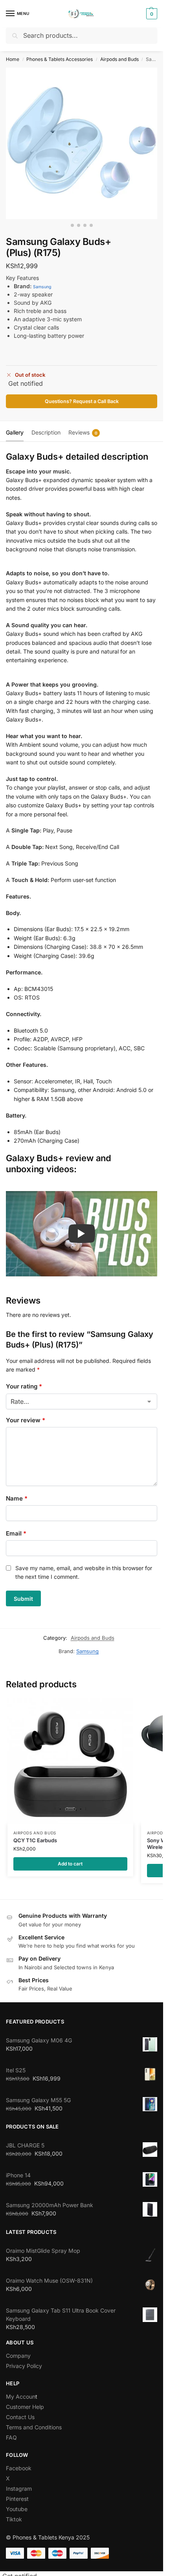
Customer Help (25, 2407)
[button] (151, 14)
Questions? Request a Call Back (82, 401)
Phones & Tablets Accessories (60, 59)
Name (17, 1498)
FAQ (11, 2437)
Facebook (19, 2468)
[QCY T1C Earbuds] (70, 1761)
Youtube (17, 2509)
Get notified (26, 383)
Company (18, 2356)
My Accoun (21, 2396)
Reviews (83, 432)
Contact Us (20, 2417)
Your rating (24, 1386)
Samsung (42, 287)
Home (13, 59)
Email (16, 1533)
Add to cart (70, 1864)
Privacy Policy (24, 2366)
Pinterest (17, 2499)
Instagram (19, 2489)
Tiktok (14, 2519)
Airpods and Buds (119, 59)
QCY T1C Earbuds (35, 1840)
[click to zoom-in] (82, 143)
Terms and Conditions (34, 2427)
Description (46, 432)
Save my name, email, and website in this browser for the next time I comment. (84, 1572)
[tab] (15, 431)
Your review (26, 1420)
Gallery (15, 432)
